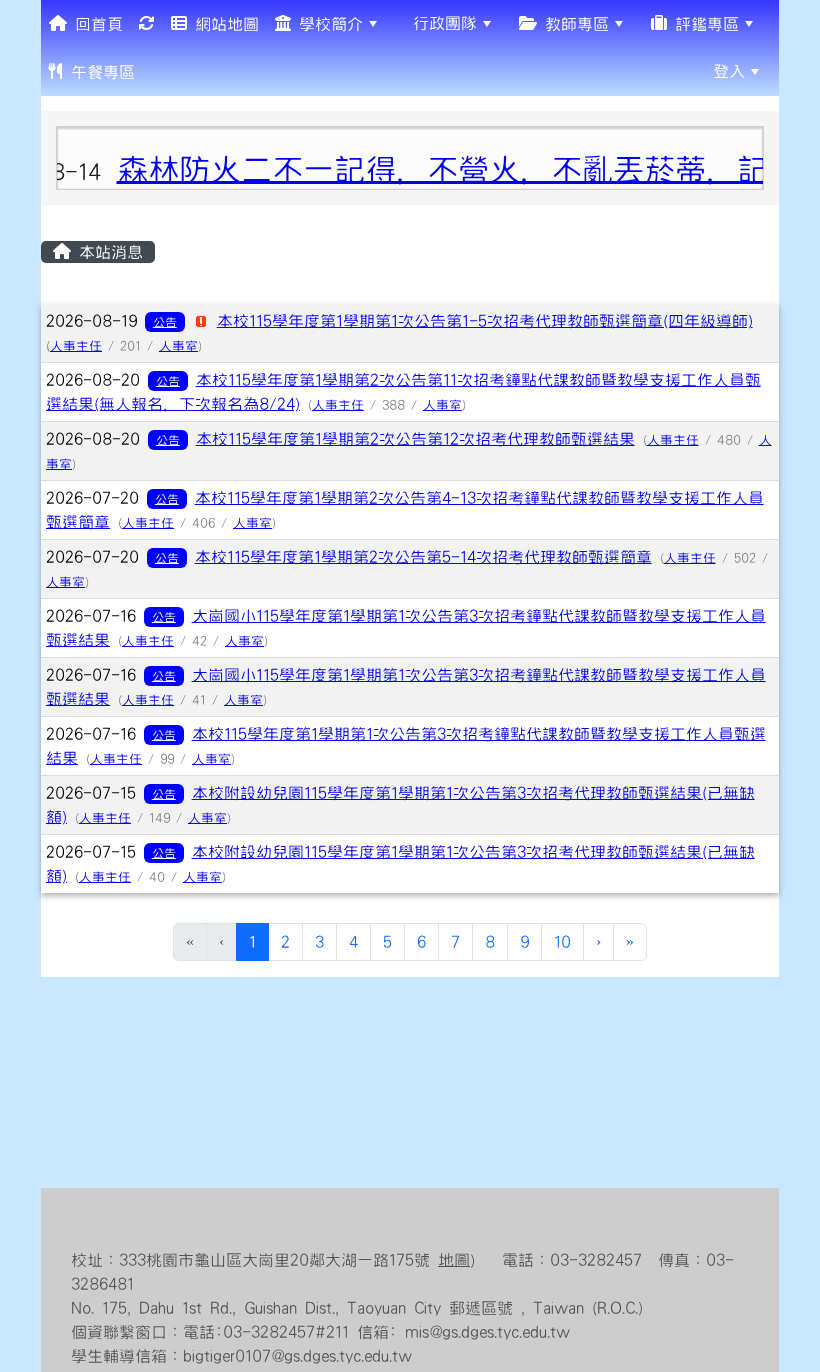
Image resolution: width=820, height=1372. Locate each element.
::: (158, 71)
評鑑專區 (703, 24)
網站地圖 (223, 24)
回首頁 (95, 24)
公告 (165, 322)
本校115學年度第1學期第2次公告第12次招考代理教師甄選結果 (415, 439)
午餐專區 (99, 72)
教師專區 (573, 24)
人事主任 (76, 346)
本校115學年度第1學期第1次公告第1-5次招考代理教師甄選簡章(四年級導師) (485, 321)
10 (562, 942)
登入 (729, 71)
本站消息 (107, 252)
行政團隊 (441, 23)
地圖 (454, 1260)
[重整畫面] (147, 24)
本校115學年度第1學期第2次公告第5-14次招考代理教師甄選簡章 (423, 557)
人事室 (178, 346)
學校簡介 (327, 24)
